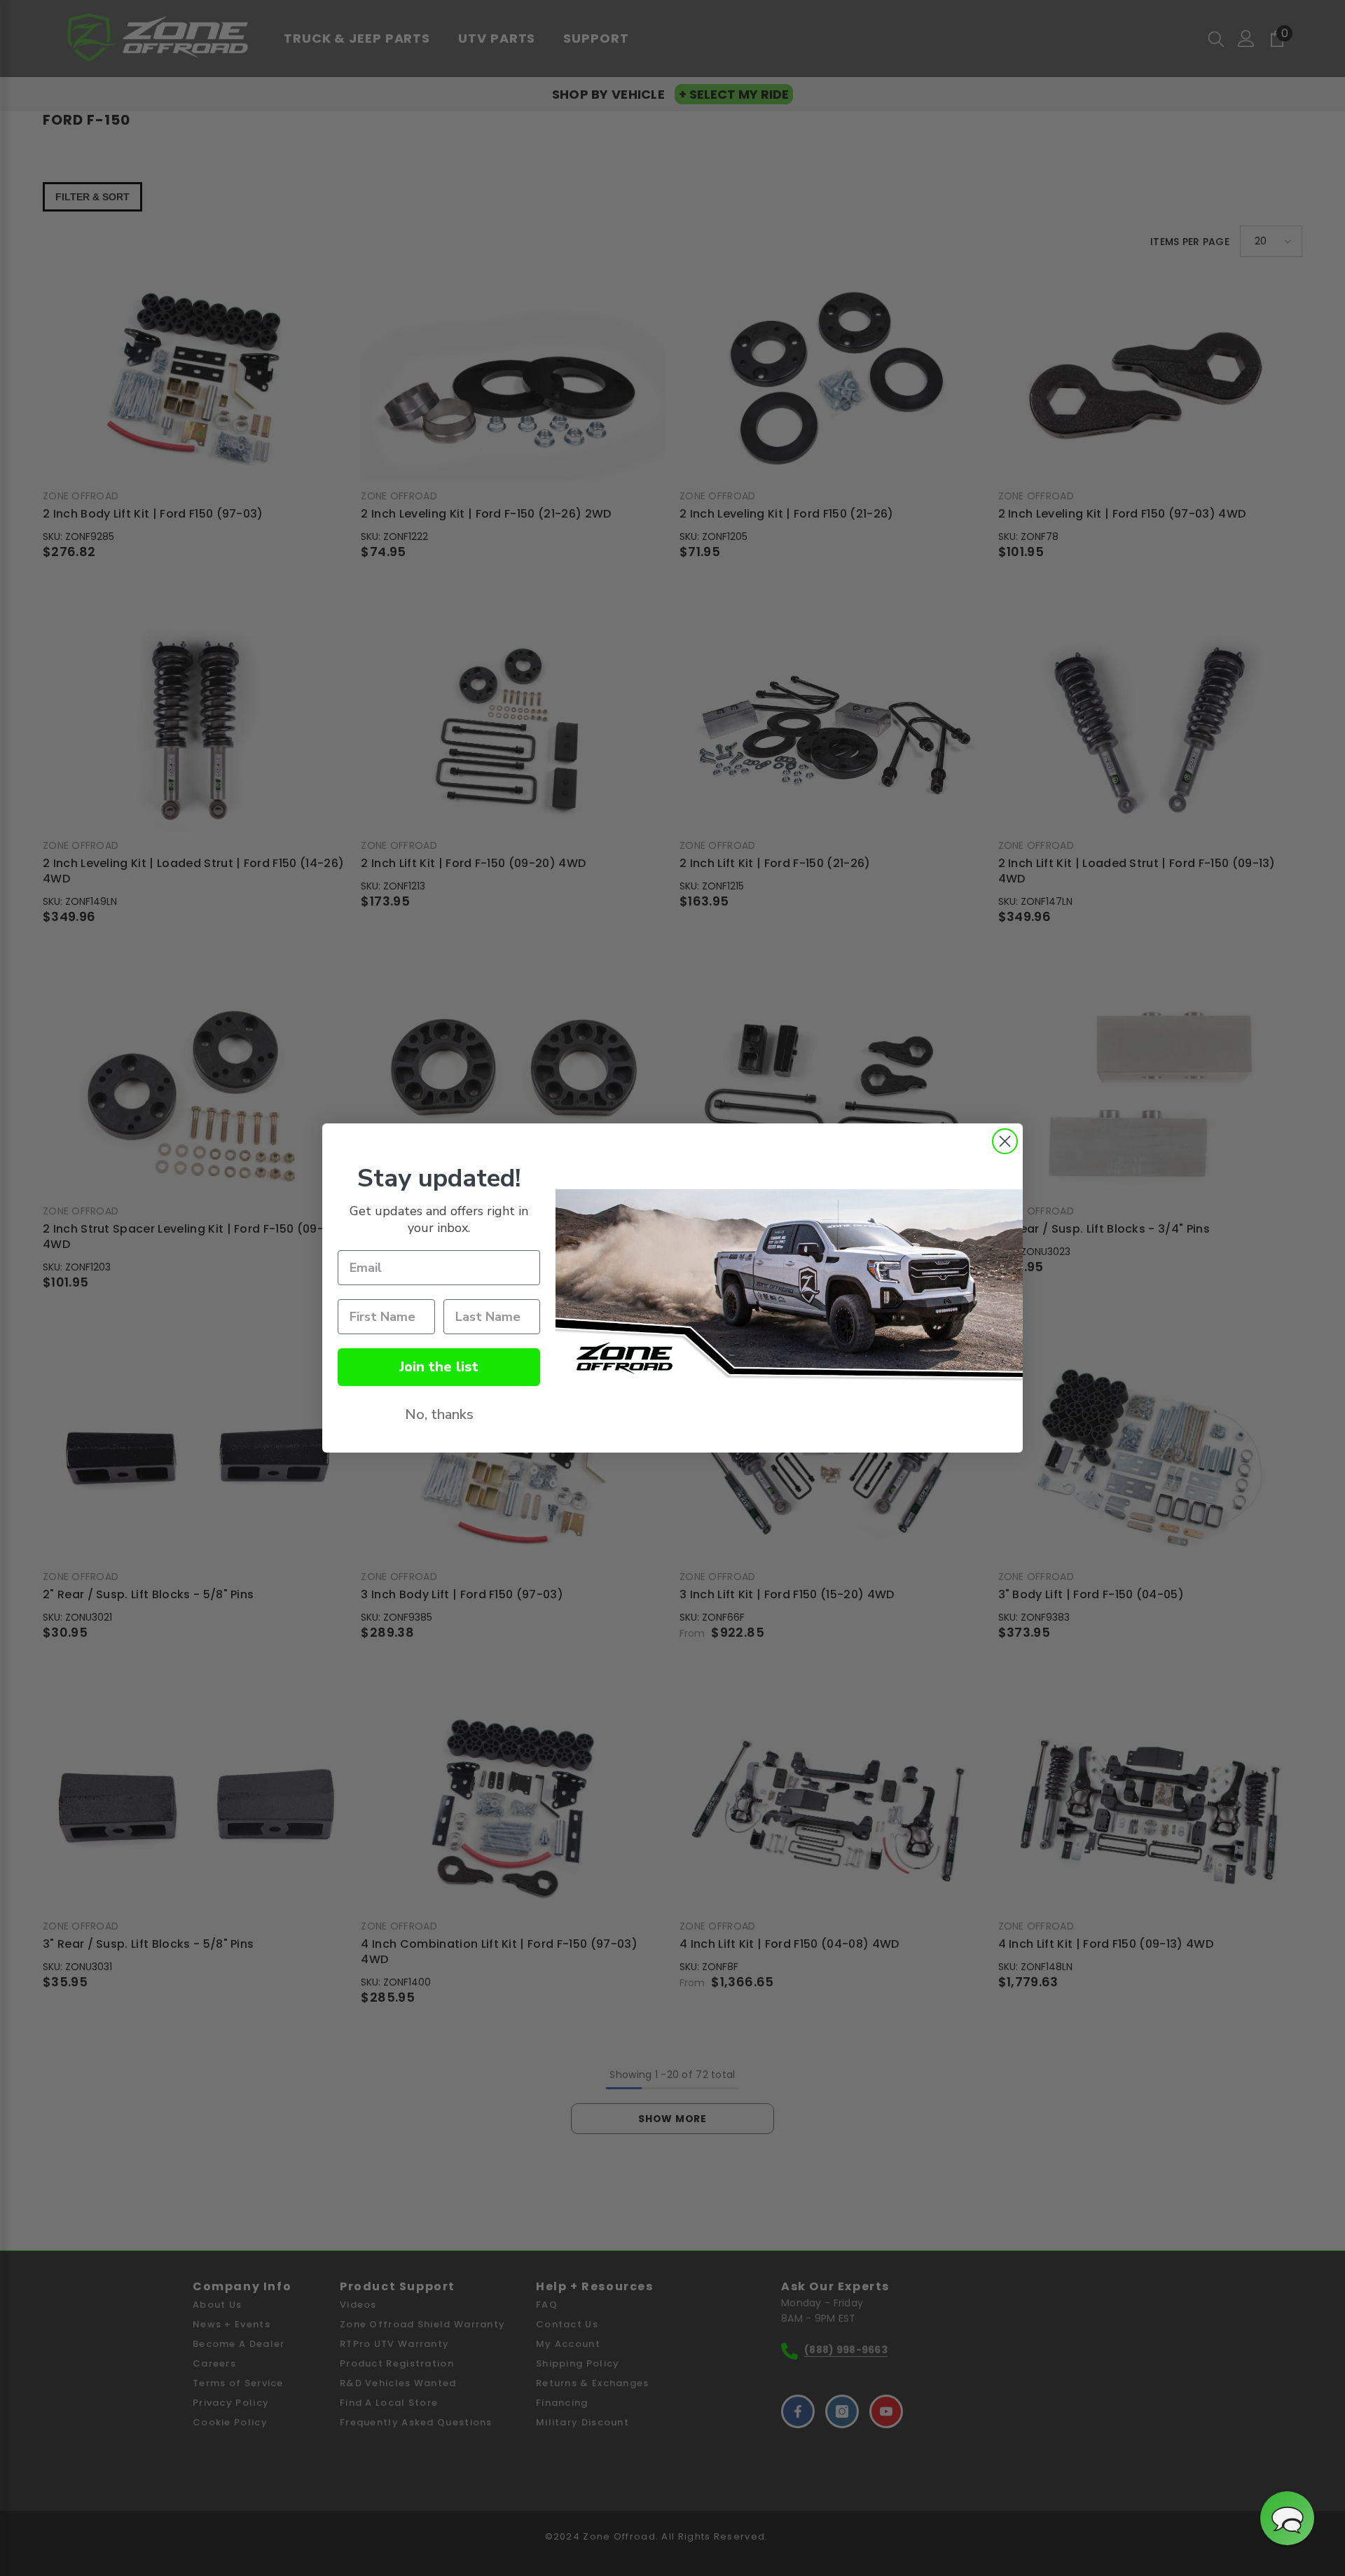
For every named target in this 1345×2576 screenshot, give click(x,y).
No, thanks (439, 1414)
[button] (1287, 2518)
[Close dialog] (1005, 1141)
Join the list (439, 1367)
